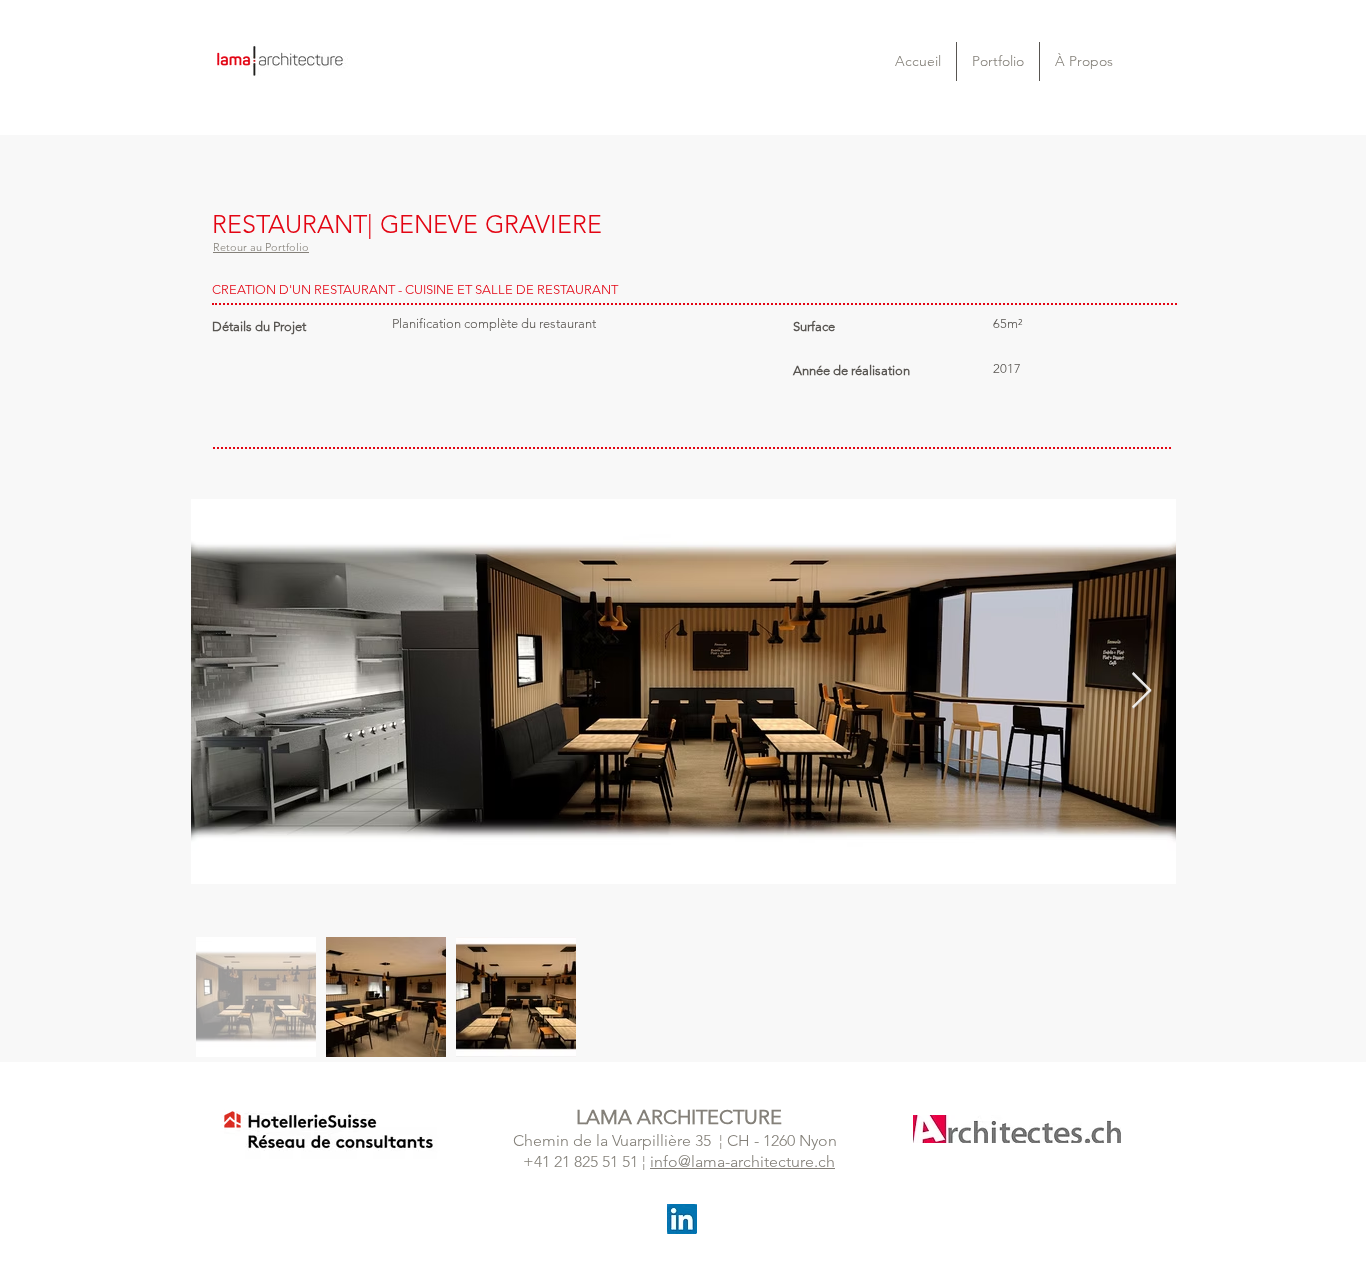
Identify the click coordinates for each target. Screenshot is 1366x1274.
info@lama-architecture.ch (742, 1161)
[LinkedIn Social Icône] (682, 1219)
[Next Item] (1141, 691)
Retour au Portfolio (261, 247)
